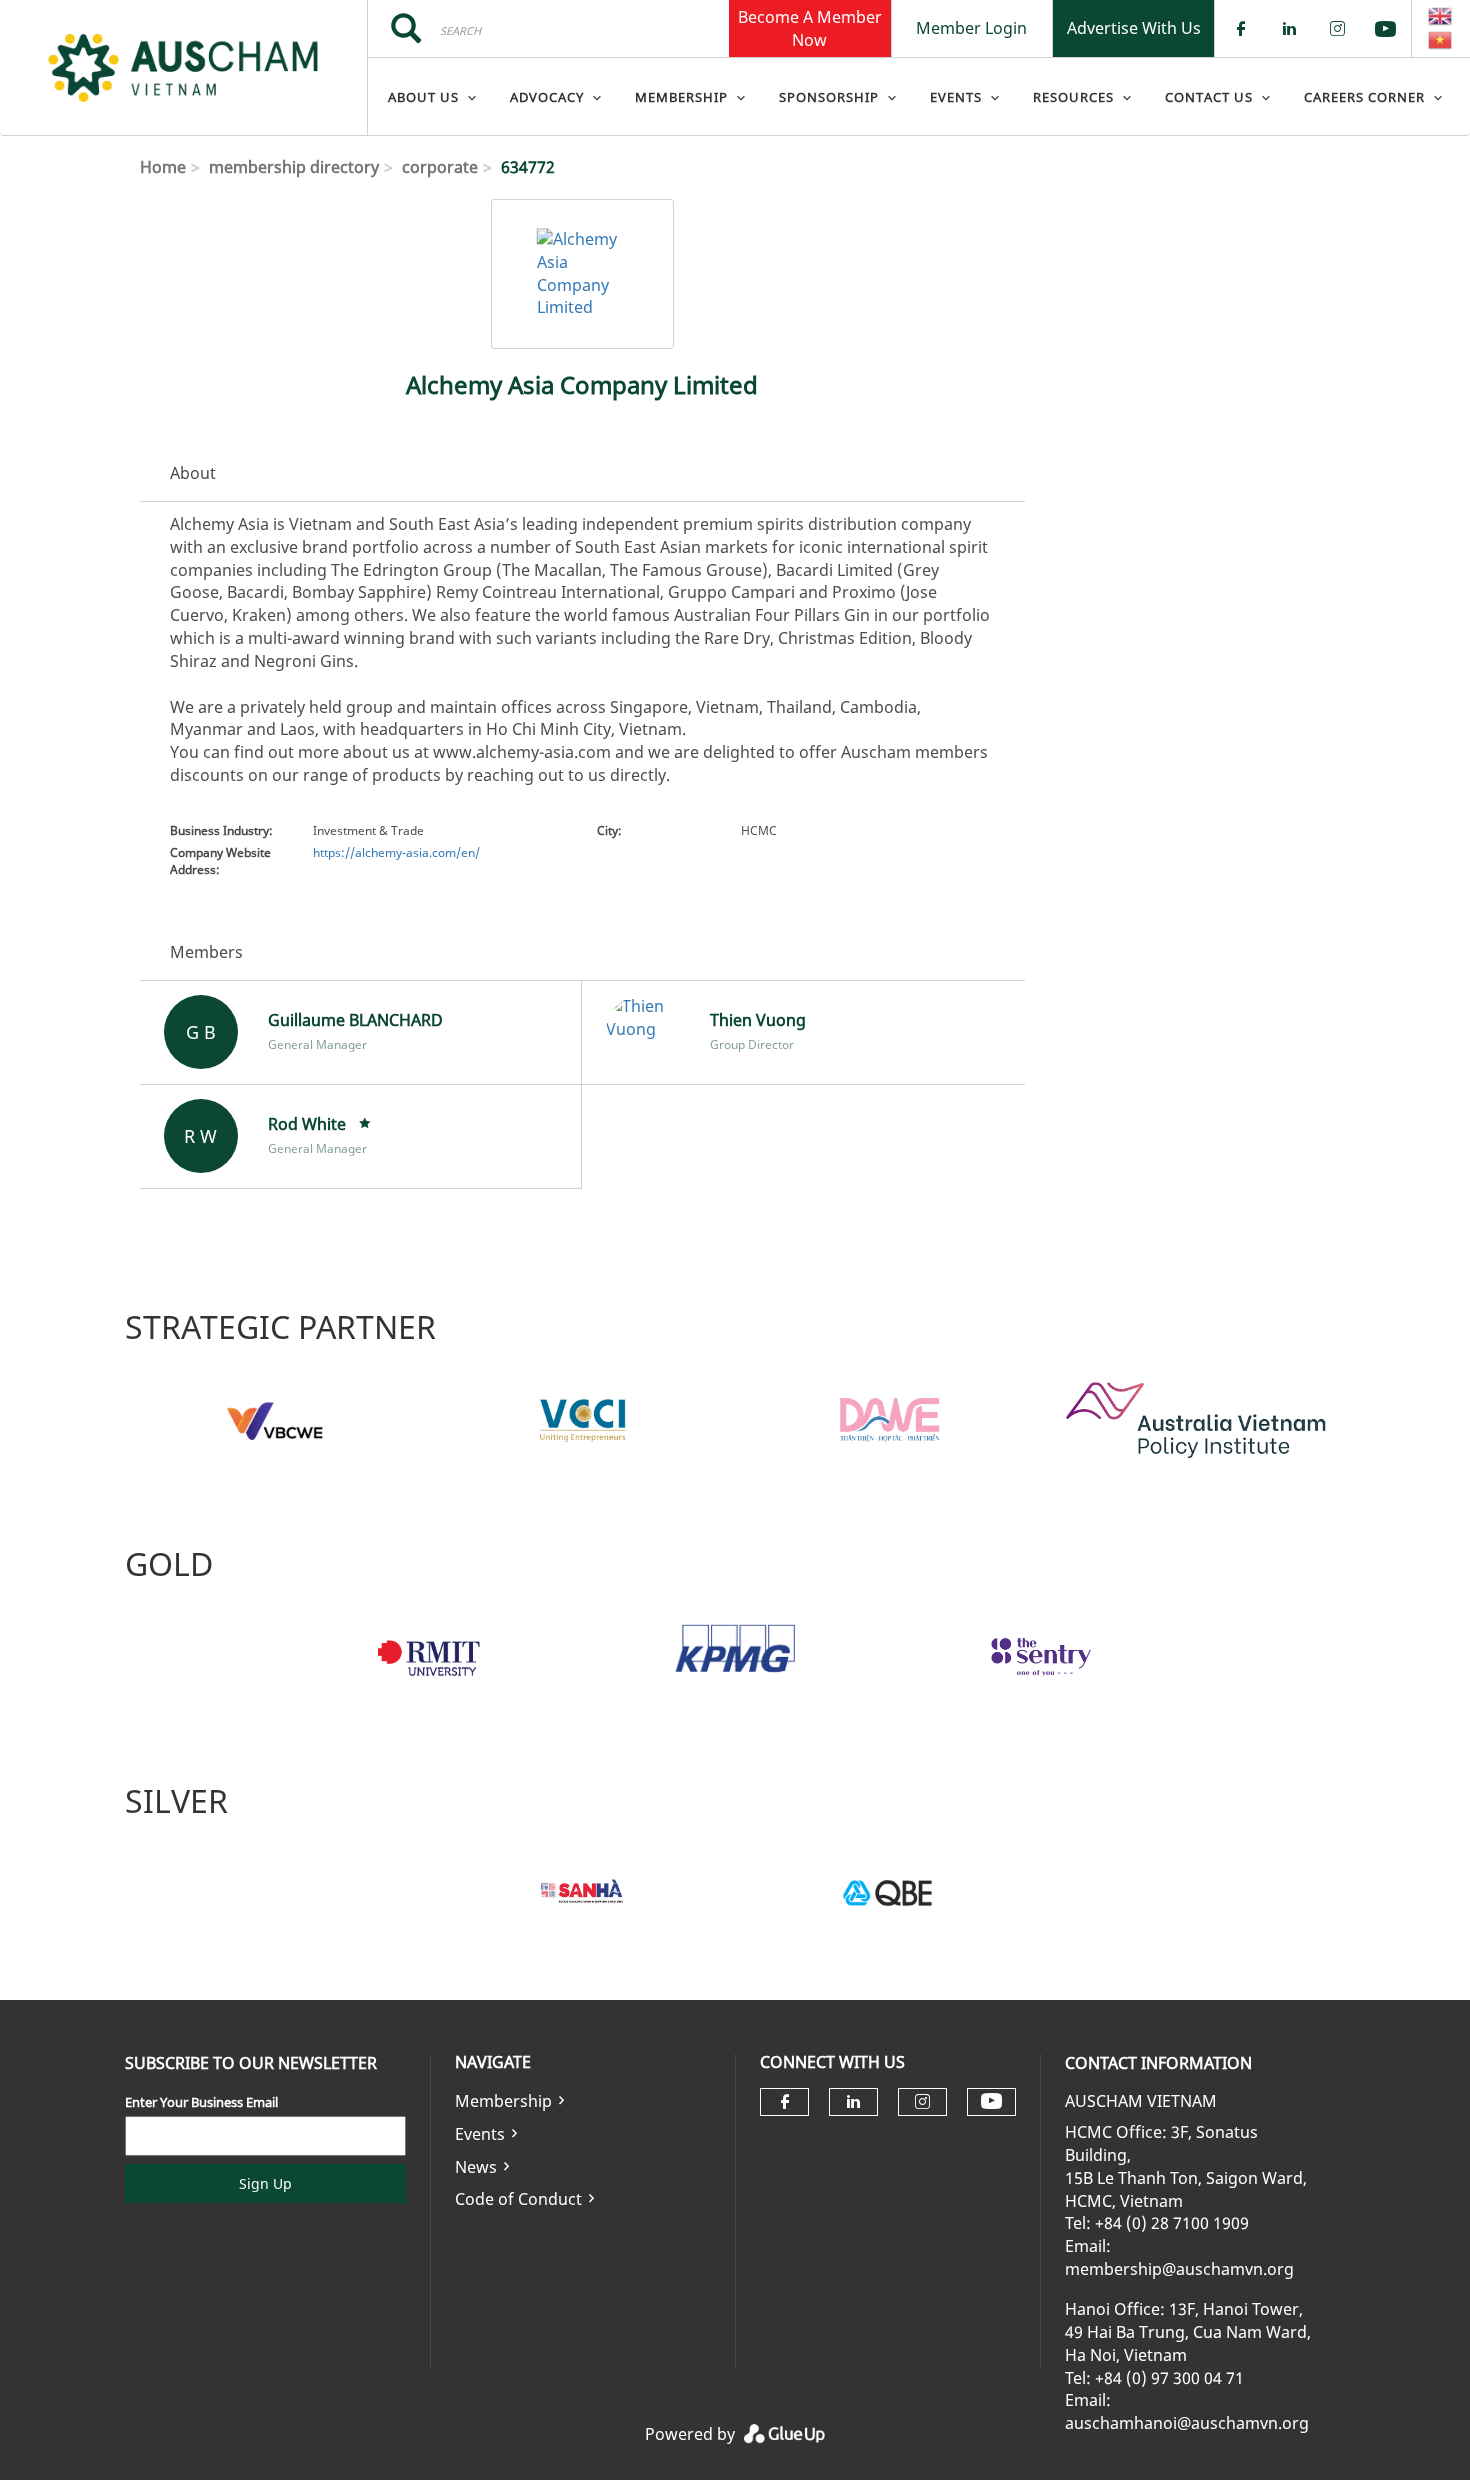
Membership (503, 2101)
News (476, 2167)
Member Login (971, 28)
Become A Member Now (810, 28)
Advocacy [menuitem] (547, 97)
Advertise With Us (1134, 28)
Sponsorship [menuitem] (829, 97)
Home (163, 167)
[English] (1441, 16)
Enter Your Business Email (201, 2102)
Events (480, 2134)
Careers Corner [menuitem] (1364, 97)
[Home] (183, 68)
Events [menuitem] (956, 97)
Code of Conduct (518, 2199)
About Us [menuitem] (423, 97)
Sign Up (265, 2183)
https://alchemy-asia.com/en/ (396, 852)
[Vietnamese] (1441, 40)
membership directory (294, 167)
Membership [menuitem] (681, 97)
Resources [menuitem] (1073, 97)
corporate (440, 167)
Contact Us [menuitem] (1209, 97)
